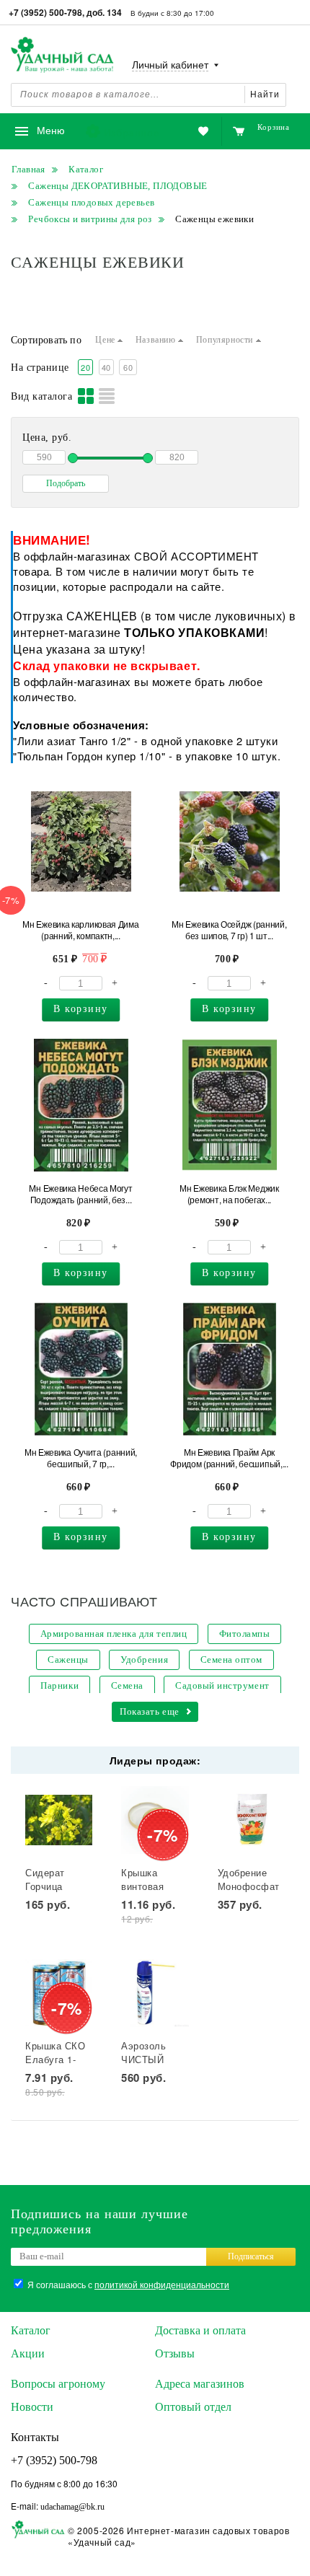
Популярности (226, 340)
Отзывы (175, 2353)
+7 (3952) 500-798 (54, 2460)
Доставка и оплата (200, 2330)
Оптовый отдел (193, 2407)
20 (85, 367)
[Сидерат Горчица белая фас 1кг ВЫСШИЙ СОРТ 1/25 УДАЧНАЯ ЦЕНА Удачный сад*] (59, 1820)
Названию (157, 340)
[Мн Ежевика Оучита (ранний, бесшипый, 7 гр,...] (81, 1369)
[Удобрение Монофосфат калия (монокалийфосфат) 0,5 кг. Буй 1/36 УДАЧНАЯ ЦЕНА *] (251, 1820)
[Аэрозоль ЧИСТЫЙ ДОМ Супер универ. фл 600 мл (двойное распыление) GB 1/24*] (155, 1993)
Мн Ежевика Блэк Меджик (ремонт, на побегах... (229, 1194)
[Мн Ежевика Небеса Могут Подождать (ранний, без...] (81, 1105)
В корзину (81, 1009)
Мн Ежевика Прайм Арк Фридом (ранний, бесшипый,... (229, 1458)
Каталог (31, 2330)
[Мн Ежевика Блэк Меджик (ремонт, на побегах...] (230, 1105)
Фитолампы (245, 1634)
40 (106, 367)
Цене (106, 340)
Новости (32, 2407)
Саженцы (68, 1660)
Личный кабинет (170, 65)
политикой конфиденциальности (162, 2284)
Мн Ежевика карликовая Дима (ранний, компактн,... (80, 930)
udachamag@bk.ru (72, 2507)
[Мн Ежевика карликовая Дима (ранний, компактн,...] (81, 841)
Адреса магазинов (200, 2384)
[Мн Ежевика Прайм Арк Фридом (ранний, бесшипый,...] (230, 1369)
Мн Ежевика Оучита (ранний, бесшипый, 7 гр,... (81, 1458)
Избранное (132, 132)
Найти (265, 94)
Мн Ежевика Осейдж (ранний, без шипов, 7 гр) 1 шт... (229, 930)
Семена (127, 1685)
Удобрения (144, 1660)
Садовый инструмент (222, 1685)
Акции (28, 2353)
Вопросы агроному (58, 2384)
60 (128, 367)
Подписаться (251, 2256)
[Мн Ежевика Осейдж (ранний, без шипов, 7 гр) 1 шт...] (230, 841)
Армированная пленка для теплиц (114, 1634)
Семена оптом (231, 1660)
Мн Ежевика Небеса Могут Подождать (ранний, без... (80, 1194)
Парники (59, 1685)
